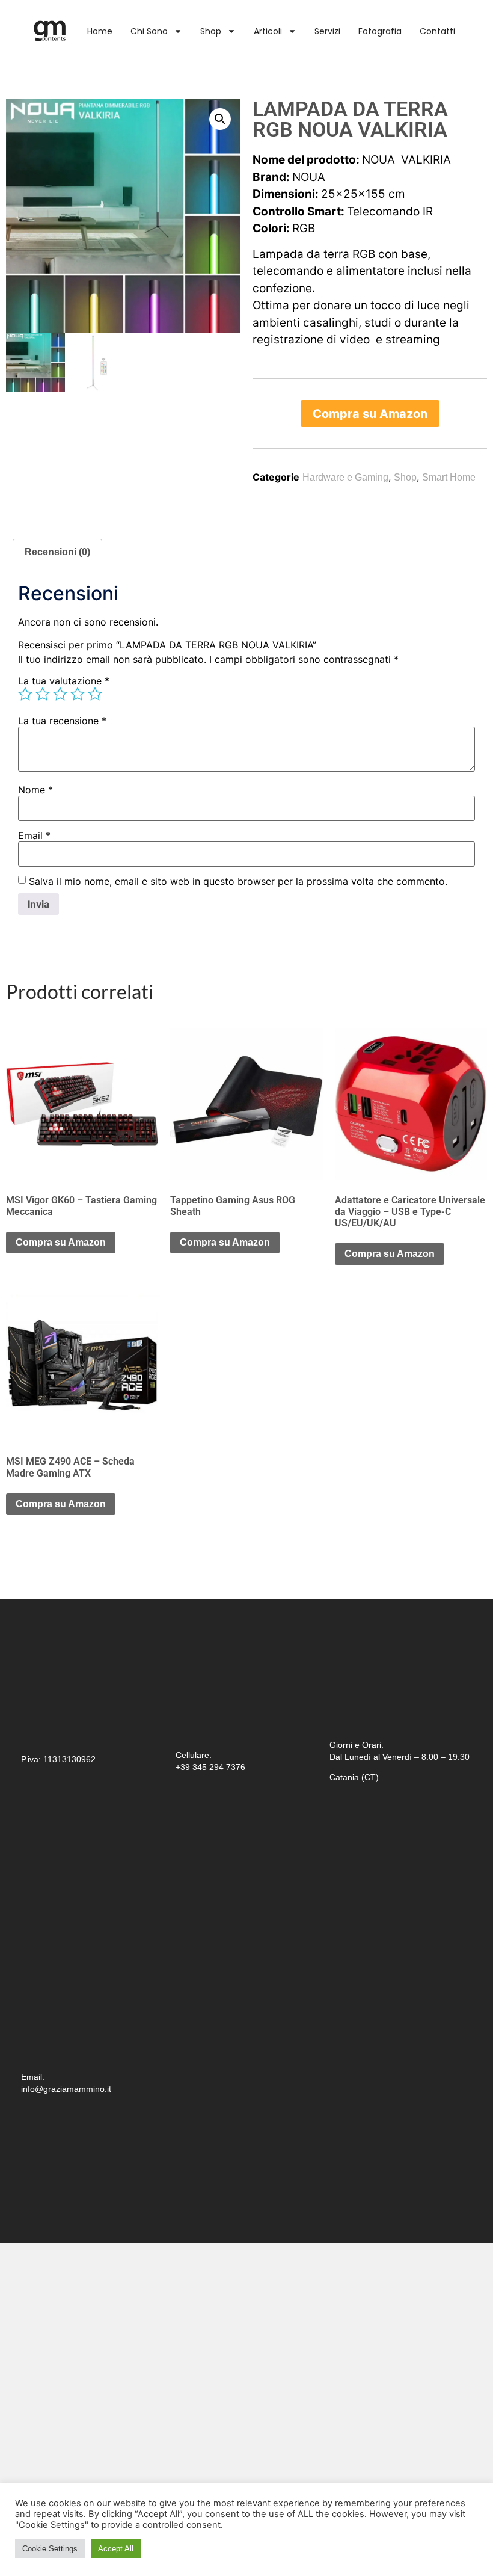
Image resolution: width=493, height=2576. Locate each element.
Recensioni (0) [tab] (57, 552)
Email (34, 835)
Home (100, 31)
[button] (220, 119)
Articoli (268, 31)
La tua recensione (62, 721)
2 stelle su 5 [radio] (43, 694)
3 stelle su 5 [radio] (60, 694)
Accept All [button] (116, 2549)
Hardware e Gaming (345, 477)
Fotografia (380, 31)
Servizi (327, 31)
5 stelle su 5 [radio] (95, 694)
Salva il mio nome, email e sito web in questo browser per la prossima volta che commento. (238, 881)
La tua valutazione (64, 681)
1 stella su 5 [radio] (25, 694)
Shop (211, 31)
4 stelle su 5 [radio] (78, 694)
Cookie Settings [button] (50, 2549)
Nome (35, 790)
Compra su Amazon (370, 414)
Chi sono (149, 31)
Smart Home (449, 477)
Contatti (437, 31)
